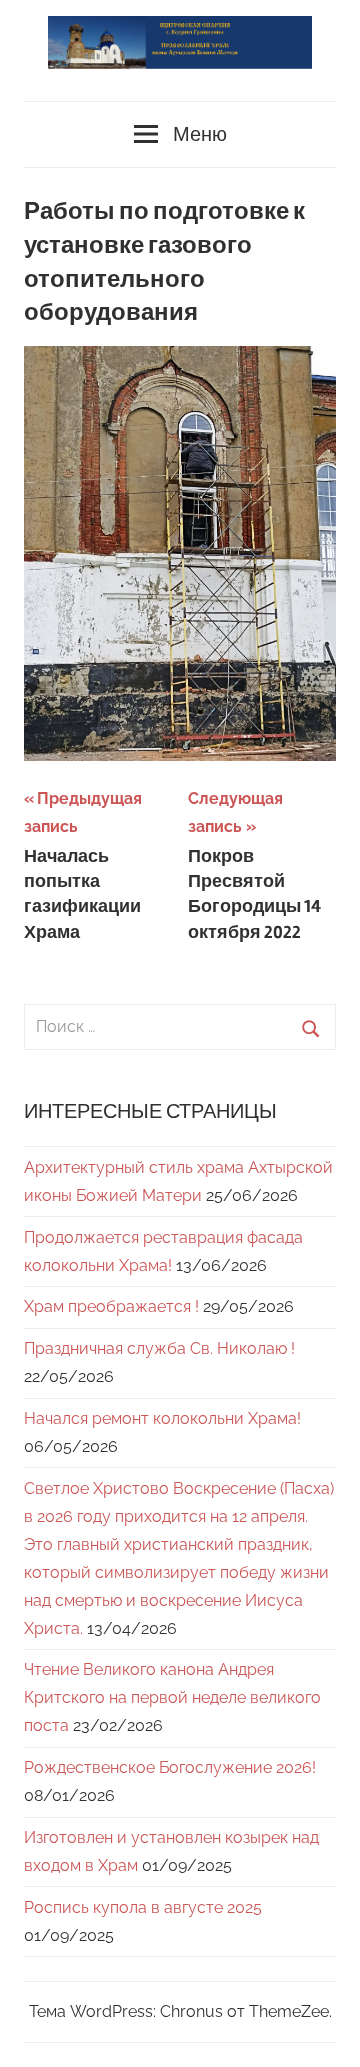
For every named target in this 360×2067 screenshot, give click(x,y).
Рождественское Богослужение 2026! (170, 1767)
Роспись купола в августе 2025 (143, 1907)
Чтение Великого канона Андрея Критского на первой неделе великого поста (172, 1697)
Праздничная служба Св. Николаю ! (159, 1348)
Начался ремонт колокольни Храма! (162, 1418)
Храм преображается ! (111, 1306)
